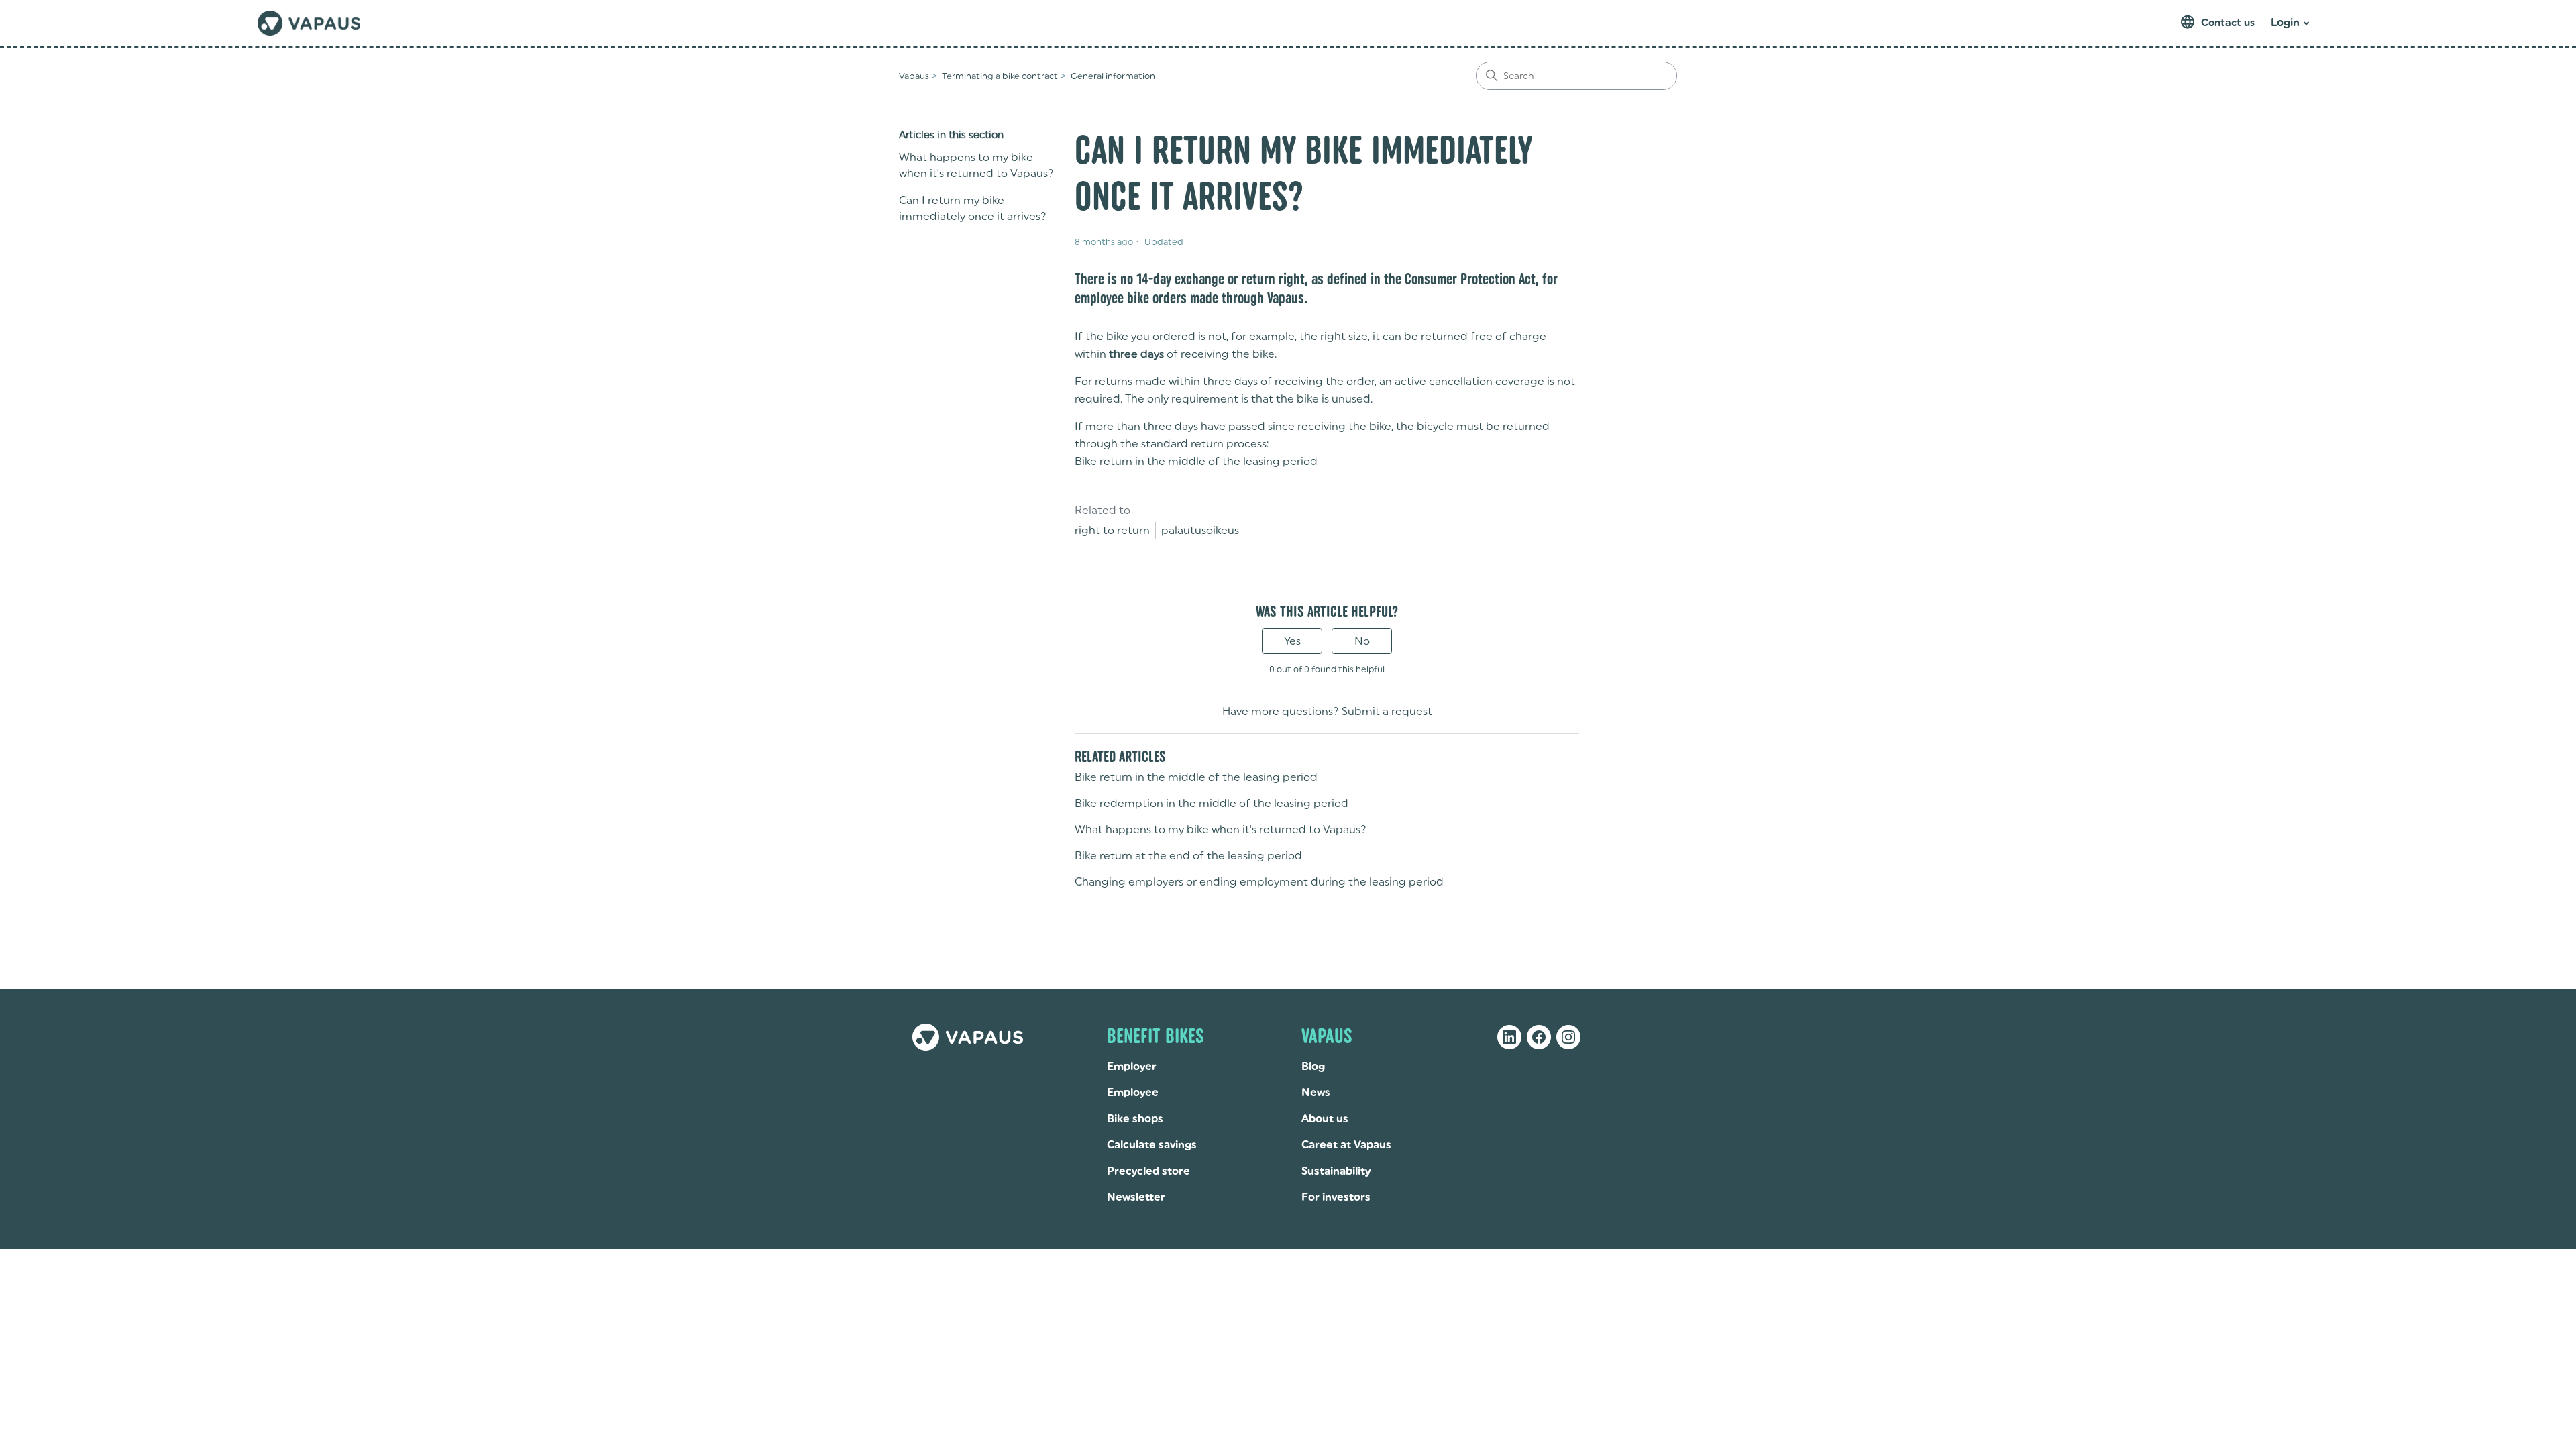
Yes (1292, 641)
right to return (1112, 530)
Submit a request (1387, 711)
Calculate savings (1152, 1145)
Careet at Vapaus (1346, 1145)
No (1362, 641)
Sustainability (1336, 1171)
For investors (1336, 1197)
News (1316, 1092)
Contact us (2228, 23)
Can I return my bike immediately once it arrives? (973, 208)
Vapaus (914, 76)
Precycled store (1148, 1171)
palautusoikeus (1200, 530)
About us (1325, 1119)
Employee (1133, 1092)
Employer (1132, 1066)
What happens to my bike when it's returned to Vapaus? (976, 165)
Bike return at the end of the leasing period (1188, 856)
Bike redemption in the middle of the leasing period (1212, 803)
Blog (1313, 1066)
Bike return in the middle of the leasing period (1196, 461)
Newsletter (1136, 1197)
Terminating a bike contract (1000, 76)
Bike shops (1135, 1119)
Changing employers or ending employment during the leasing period (1259, 882)
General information (1113, 76)
